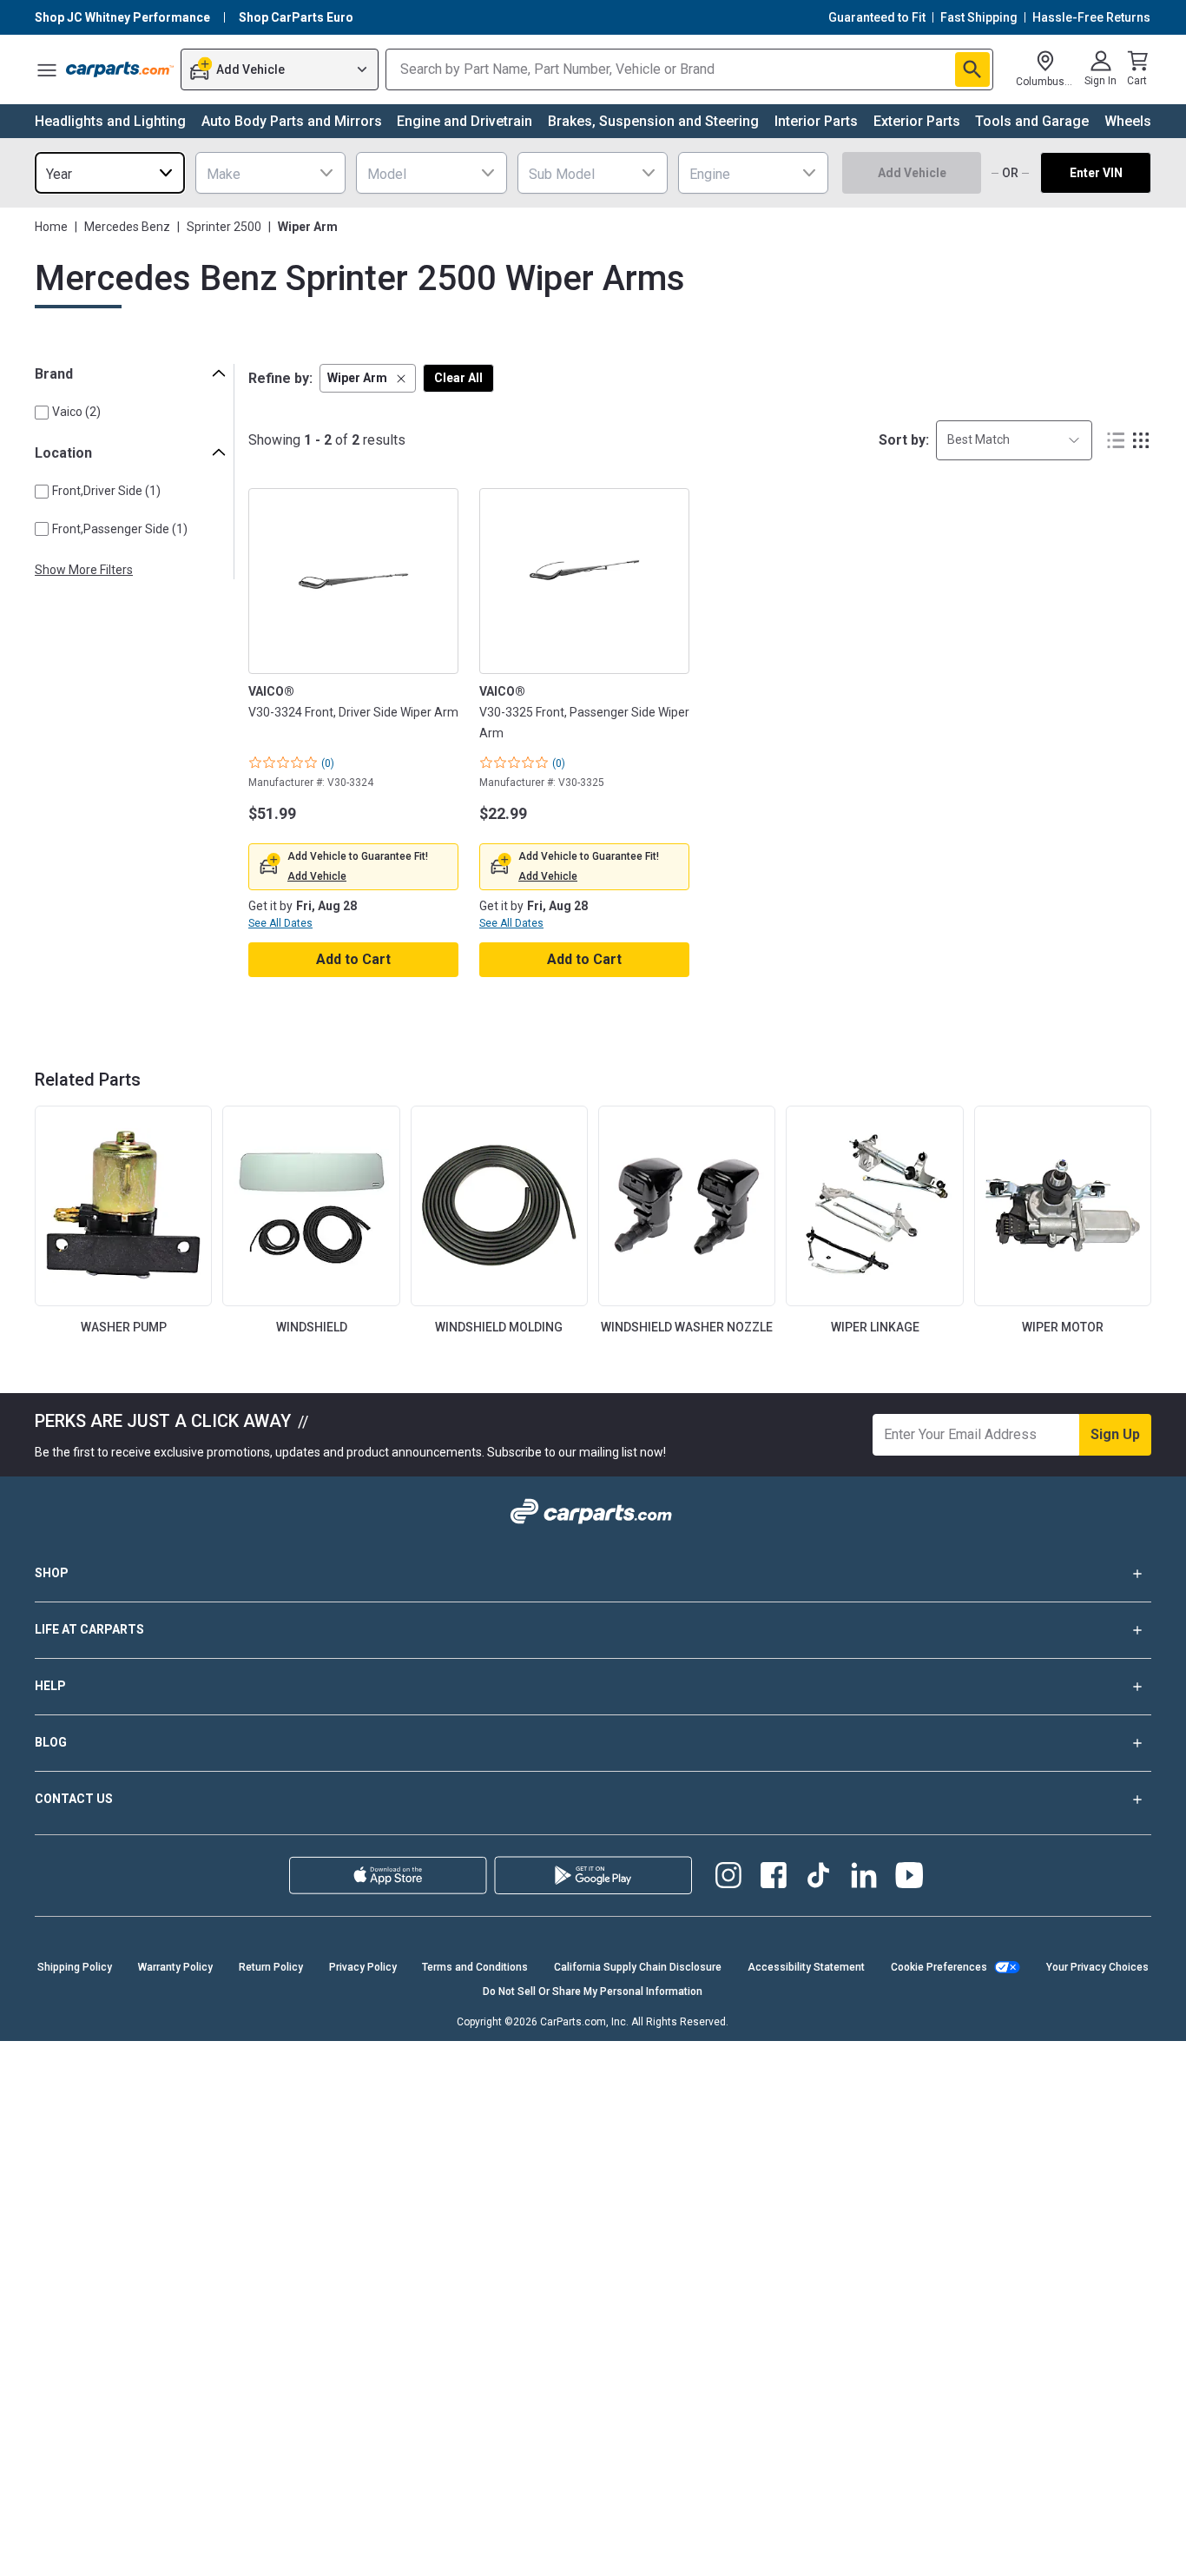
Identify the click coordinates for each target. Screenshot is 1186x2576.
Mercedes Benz (127, 227)
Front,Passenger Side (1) (120, 529)
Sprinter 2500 (224, 227)
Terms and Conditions (475, 1967)
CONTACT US (74, 1799)
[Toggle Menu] (47, 69)
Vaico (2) (76, 412)
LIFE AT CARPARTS (89, 1629)
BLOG (51, 1742)
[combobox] (110, 173)
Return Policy (271, 1967)
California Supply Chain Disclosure (638, 1967)
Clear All (458, 378)
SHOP (52, 1573)
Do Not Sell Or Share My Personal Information (593, 1991)
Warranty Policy (175, 1967)
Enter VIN (1096, 173)
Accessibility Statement (806, 1967)
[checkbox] (42, 413)
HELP (50, 1686)
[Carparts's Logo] (120, 69)
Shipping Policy (75, 1967)
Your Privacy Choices (1097, 1967)
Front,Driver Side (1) (106, 491)
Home (51, 227)
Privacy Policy (363, 1967)
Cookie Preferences (939, 1967)
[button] (368, 378)
